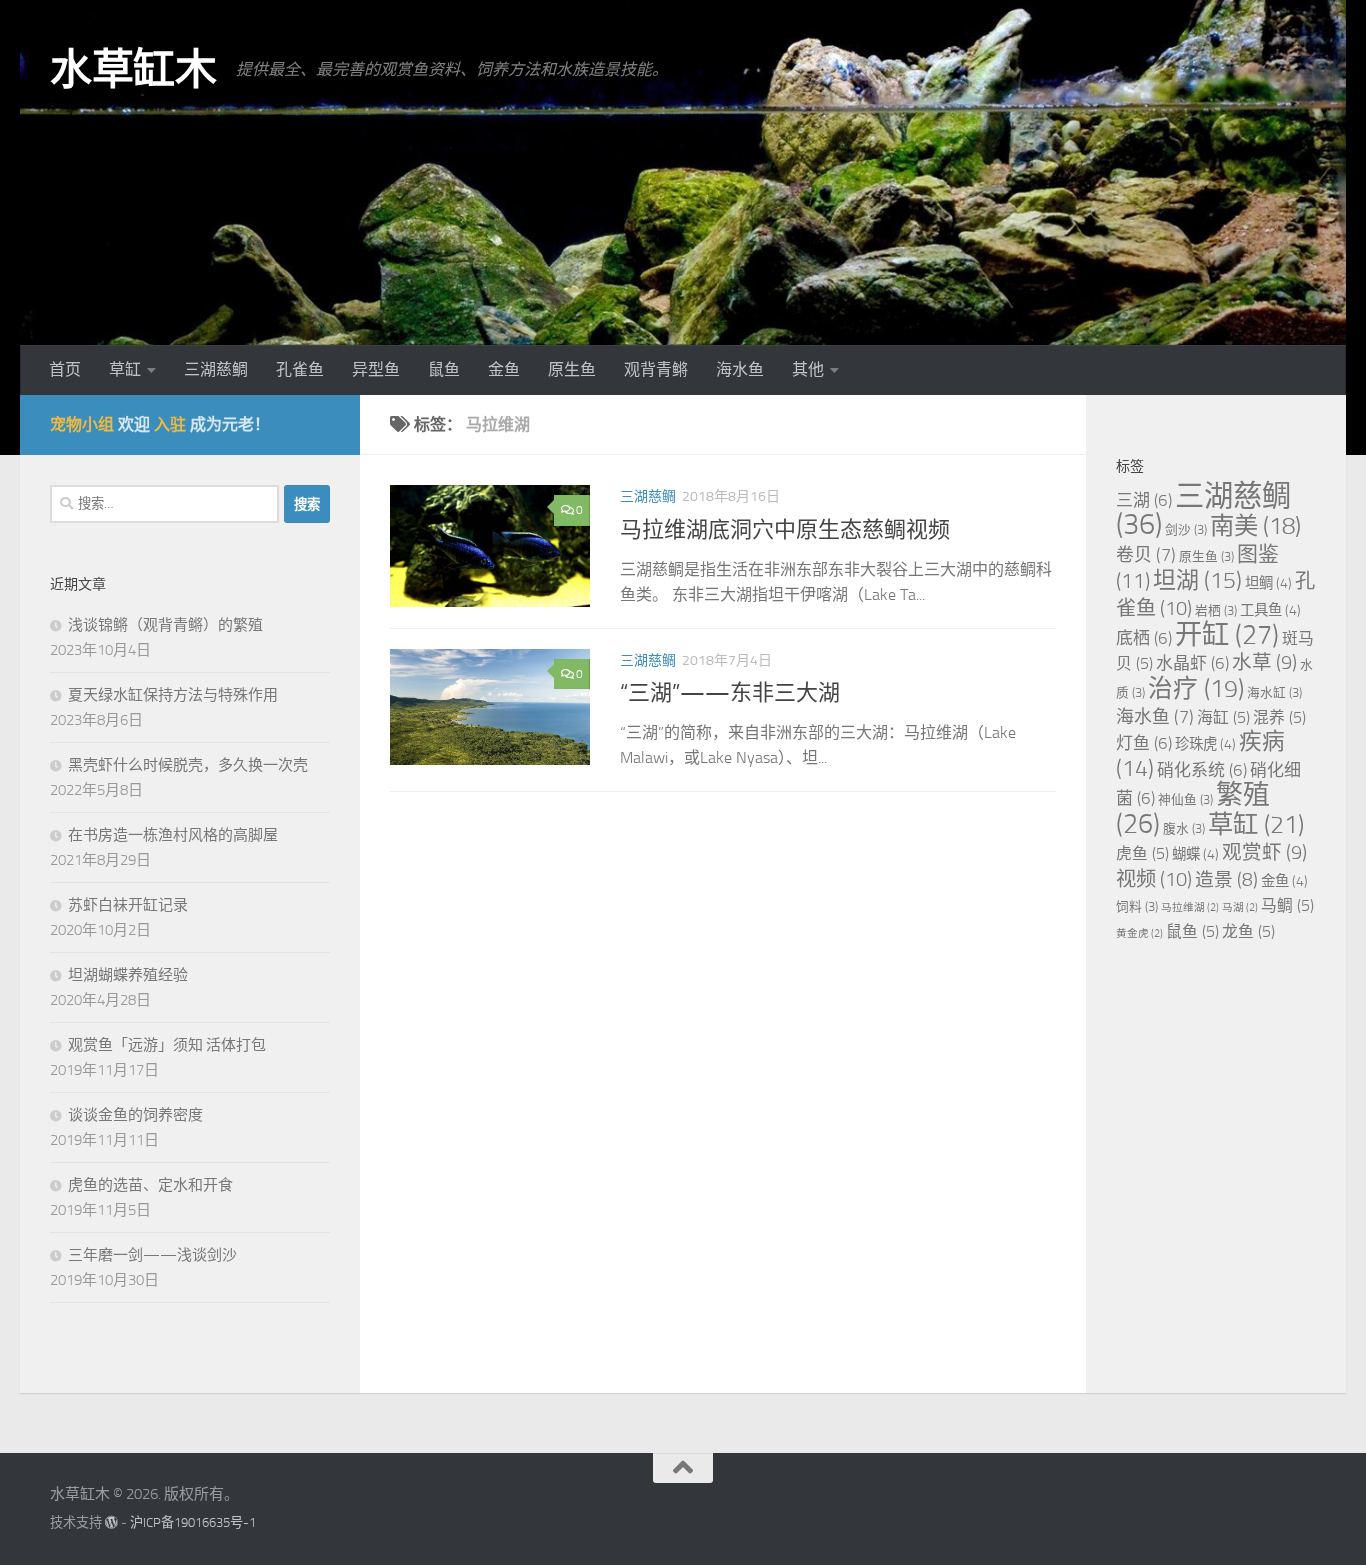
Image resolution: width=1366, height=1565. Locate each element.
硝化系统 (1202, 770)
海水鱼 (740, 369)
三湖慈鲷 (216, 369)
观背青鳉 (656, 369)
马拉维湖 (1190, 907)
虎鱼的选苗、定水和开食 (150, 1185)
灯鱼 (1144, 743)
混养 (1279, 717)
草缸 (125, 369)
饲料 (1137, 906)
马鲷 (1287, 905)
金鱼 (504, 369)
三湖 (1144, 500)
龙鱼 (1248, 931)
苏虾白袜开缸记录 (128, 905)
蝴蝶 (1195, 854)
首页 (65, 369)
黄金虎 (1139, 933)
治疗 (1196, 688)
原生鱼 (572, 369)
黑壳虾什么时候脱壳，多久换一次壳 (188, 765)
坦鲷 (1268, 583)
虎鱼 (1142, 853)
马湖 (1240, 907)
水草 (1264, 662)
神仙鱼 (1185, 799)
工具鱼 (1270, 610)
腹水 (1184, 828)
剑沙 (1186, 529)
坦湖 (1197, 580)
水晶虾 (1192, 663)
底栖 (1144, 638)
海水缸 (1274, 692)
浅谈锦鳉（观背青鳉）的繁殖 (165, 625)
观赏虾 (1264, 852)
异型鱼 (376, 369)
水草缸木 (133, 70)
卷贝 (1146, 555)
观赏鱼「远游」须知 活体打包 (167, 1045)
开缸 (1227, 635)
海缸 (1223, 717)
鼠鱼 (444, 369)
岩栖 (1216, 610)
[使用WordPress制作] (111, 1522)
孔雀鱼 (300, 369)
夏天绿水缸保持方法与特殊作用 (173, 695)
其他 (808, 369)
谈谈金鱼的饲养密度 (135, 1115)
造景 (1226, 880)
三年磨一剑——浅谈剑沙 (152, 1255)
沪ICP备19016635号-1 (193, 1522)
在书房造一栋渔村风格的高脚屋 (173, 835)
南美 (1255, 525)
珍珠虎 (1205, 744)
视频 (1154, 879)
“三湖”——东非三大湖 (730, 693)
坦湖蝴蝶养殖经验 (128, 975)
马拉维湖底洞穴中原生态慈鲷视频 (785, 530)
